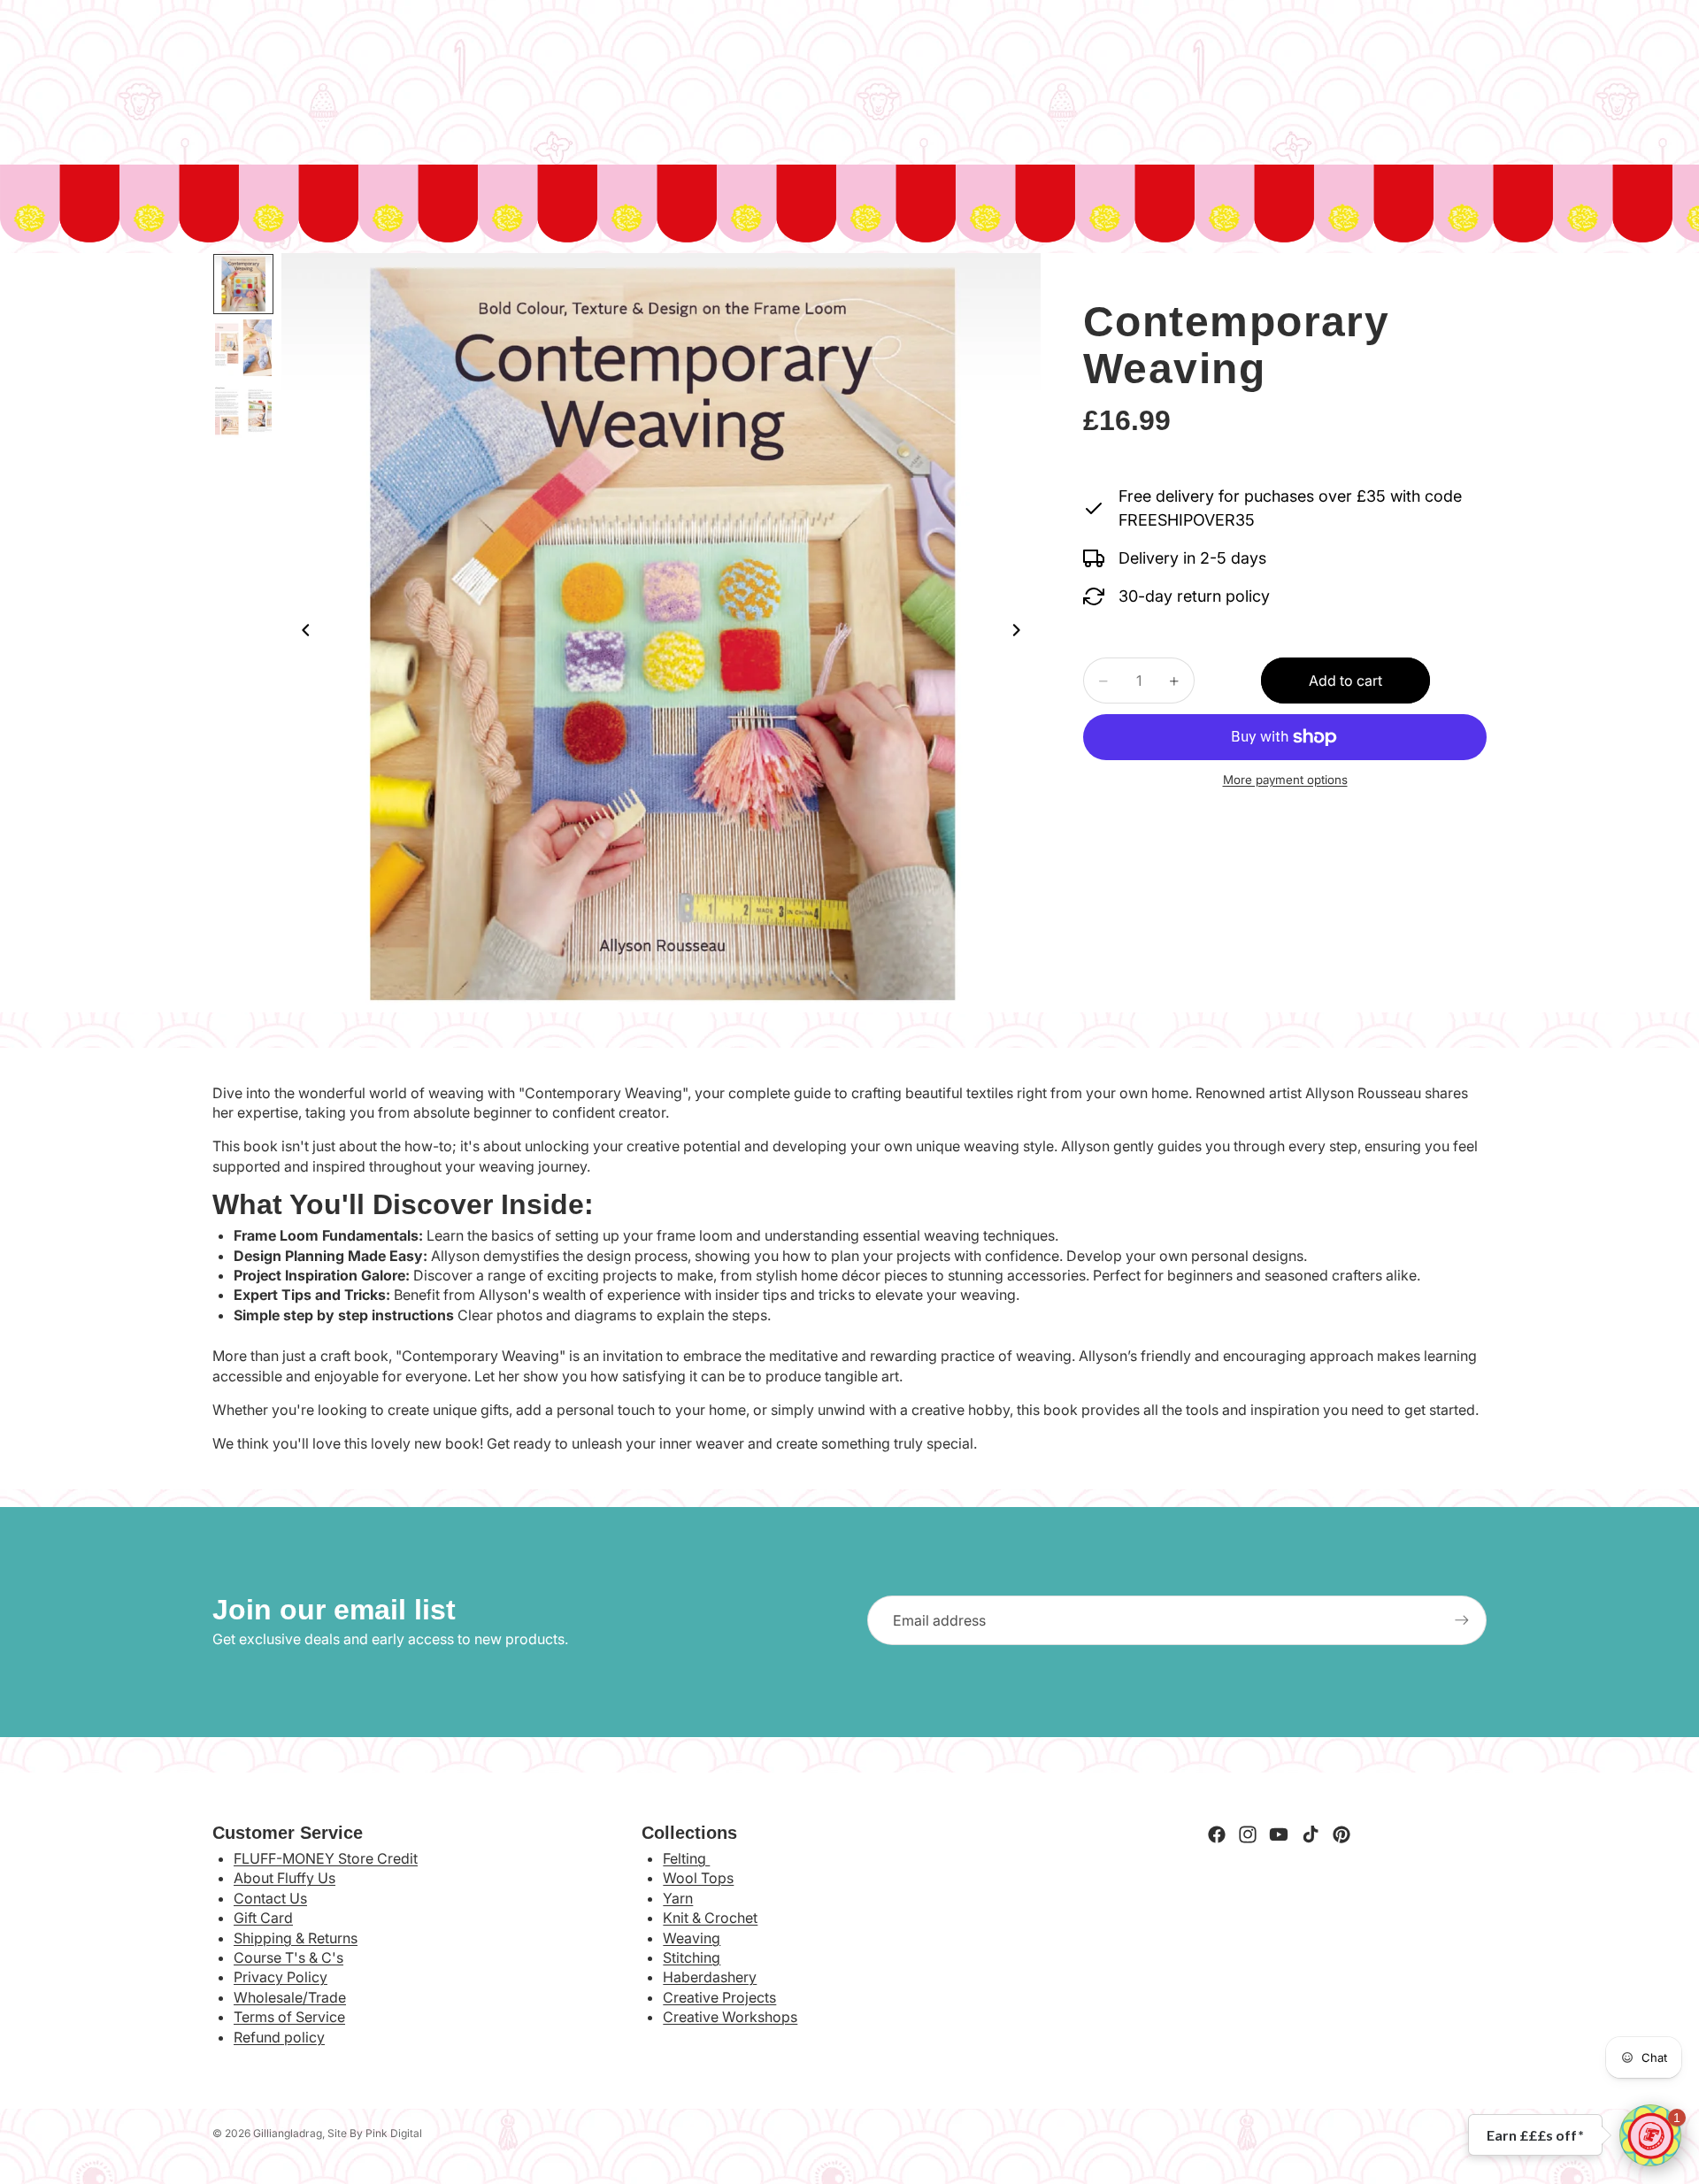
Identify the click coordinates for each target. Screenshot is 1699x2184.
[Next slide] (1021, 633)
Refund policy (279, 2037)
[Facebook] (1217, 1834)
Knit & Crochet (710, 1918)
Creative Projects (719, 1997)
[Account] (1428, 70)
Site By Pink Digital (375, 2133)
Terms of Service (289, 2017)
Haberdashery (710, 1977)
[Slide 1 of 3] (243, 284)
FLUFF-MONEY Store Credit (326, 1858)
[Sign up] (1462, 1620)
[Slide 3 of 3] (243, 411)
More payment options (1285, 780)
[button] (1650, 2135)
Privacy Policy (281, 1977)
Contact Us (270, 1898)
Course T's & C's (288, 1957)
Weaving (692, 1938)
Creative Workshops (730, 2017)
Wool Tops (698, 1878)
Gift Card (263, 1918)
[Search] (218, 70)
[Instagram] (1248, 1834)
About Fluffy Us (284, 1878)
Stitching (692, 1957)
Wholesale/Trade (290, 1997)
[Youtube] (1279, 1834)
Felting (686, 1858)
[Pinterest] (1342, 1834)
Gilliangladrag (288, 2133)
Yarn (678, 1898)
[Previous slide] (301, 633)
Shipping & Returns (296, 1938)
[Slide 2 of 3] (243, 348)
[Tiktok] (1311, 1834)
